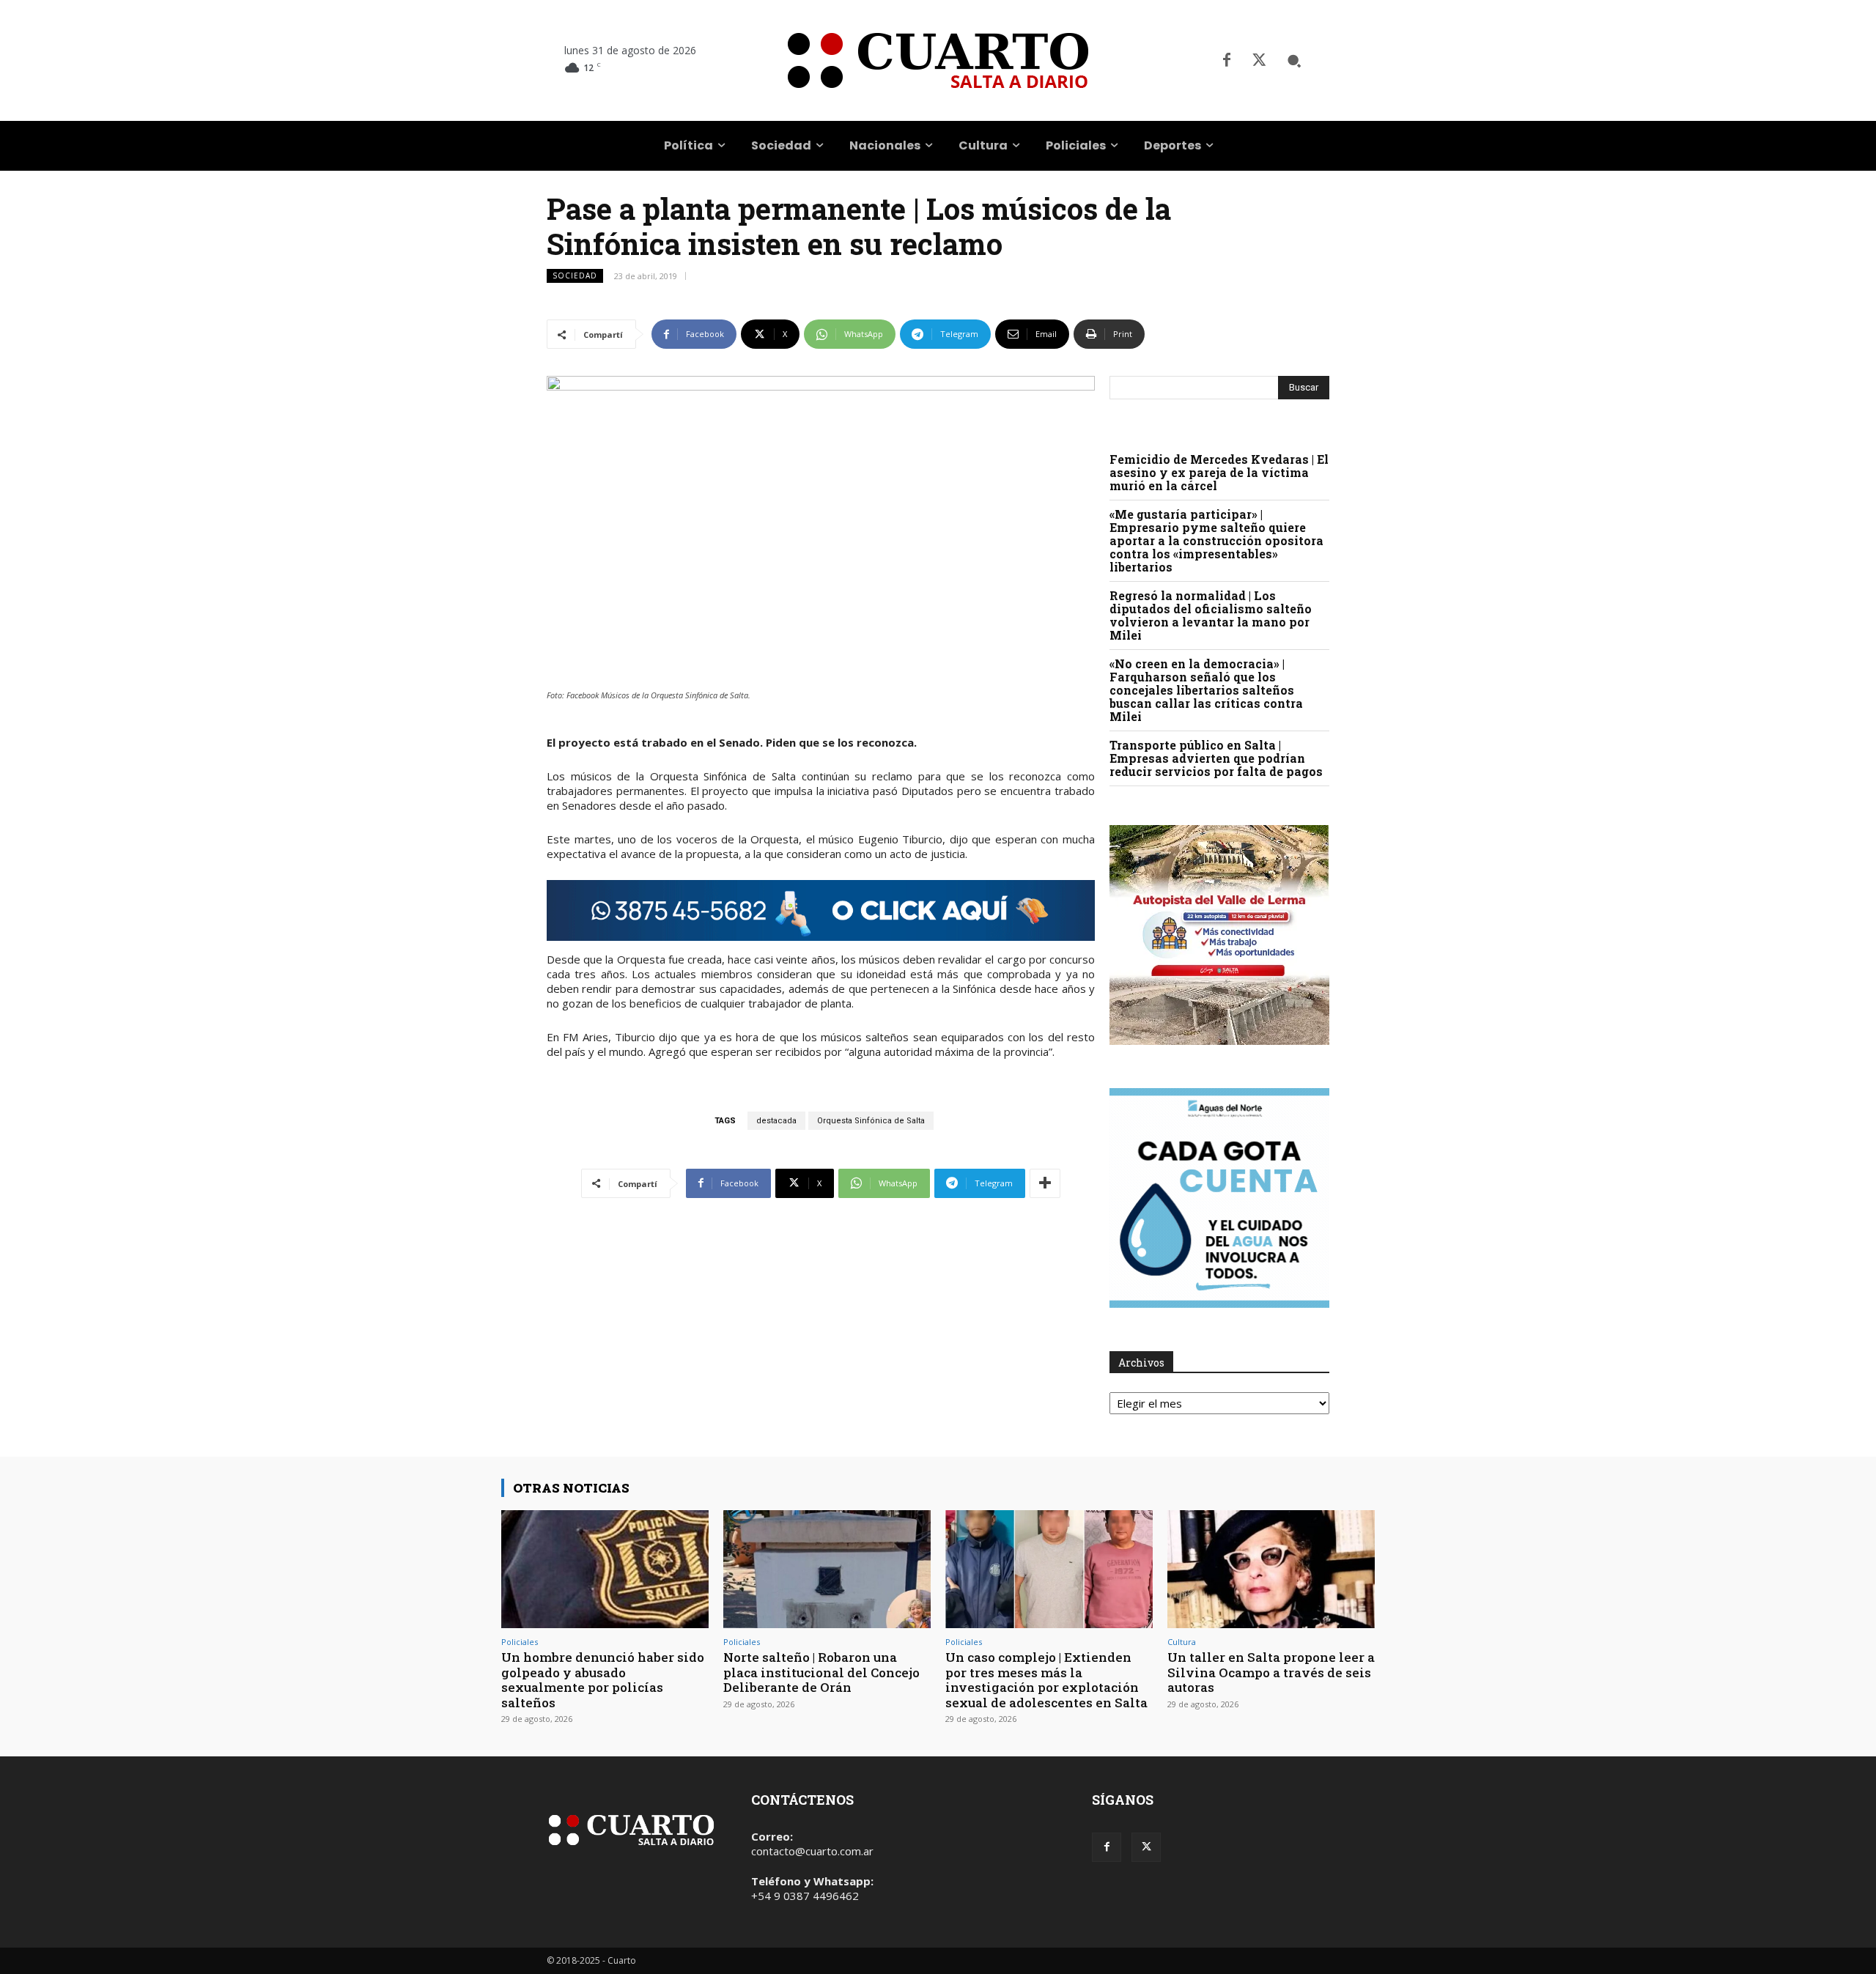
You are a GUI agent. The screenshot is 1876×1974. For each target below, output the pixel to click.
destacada (776, 1121)
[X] (1259, 61)
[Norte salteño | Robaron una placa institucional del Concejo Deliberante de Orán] (827, 1569)
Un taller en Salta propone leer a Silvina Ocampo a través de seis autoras (1271, 1672)
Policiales (520, 1642)
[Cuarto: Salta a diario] (938, 60)
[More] (1045, 1183)
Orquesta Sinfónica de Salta (871, 1121)
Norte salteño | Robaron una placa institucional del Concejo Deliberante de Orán (821, 1672)
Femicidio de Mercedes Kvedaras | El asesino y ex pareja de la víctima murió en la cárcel (1219, 472)
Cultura (1182, 1642)
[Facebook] (1227, 61)
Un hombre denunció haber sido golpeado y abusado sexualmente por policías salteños (603, 1679)
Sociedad (575, 276)
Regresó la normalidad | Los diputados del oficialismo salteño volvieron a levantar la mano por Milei (1211, 615)
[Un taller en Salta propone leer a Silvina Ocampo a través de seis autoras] (1271, 1569)
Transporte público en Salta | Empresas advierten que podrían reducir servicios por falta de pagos (1216, 758)
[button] (1294, 61)
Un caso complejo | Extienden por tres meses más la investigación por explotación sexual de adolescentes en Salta (1046, 1679)
